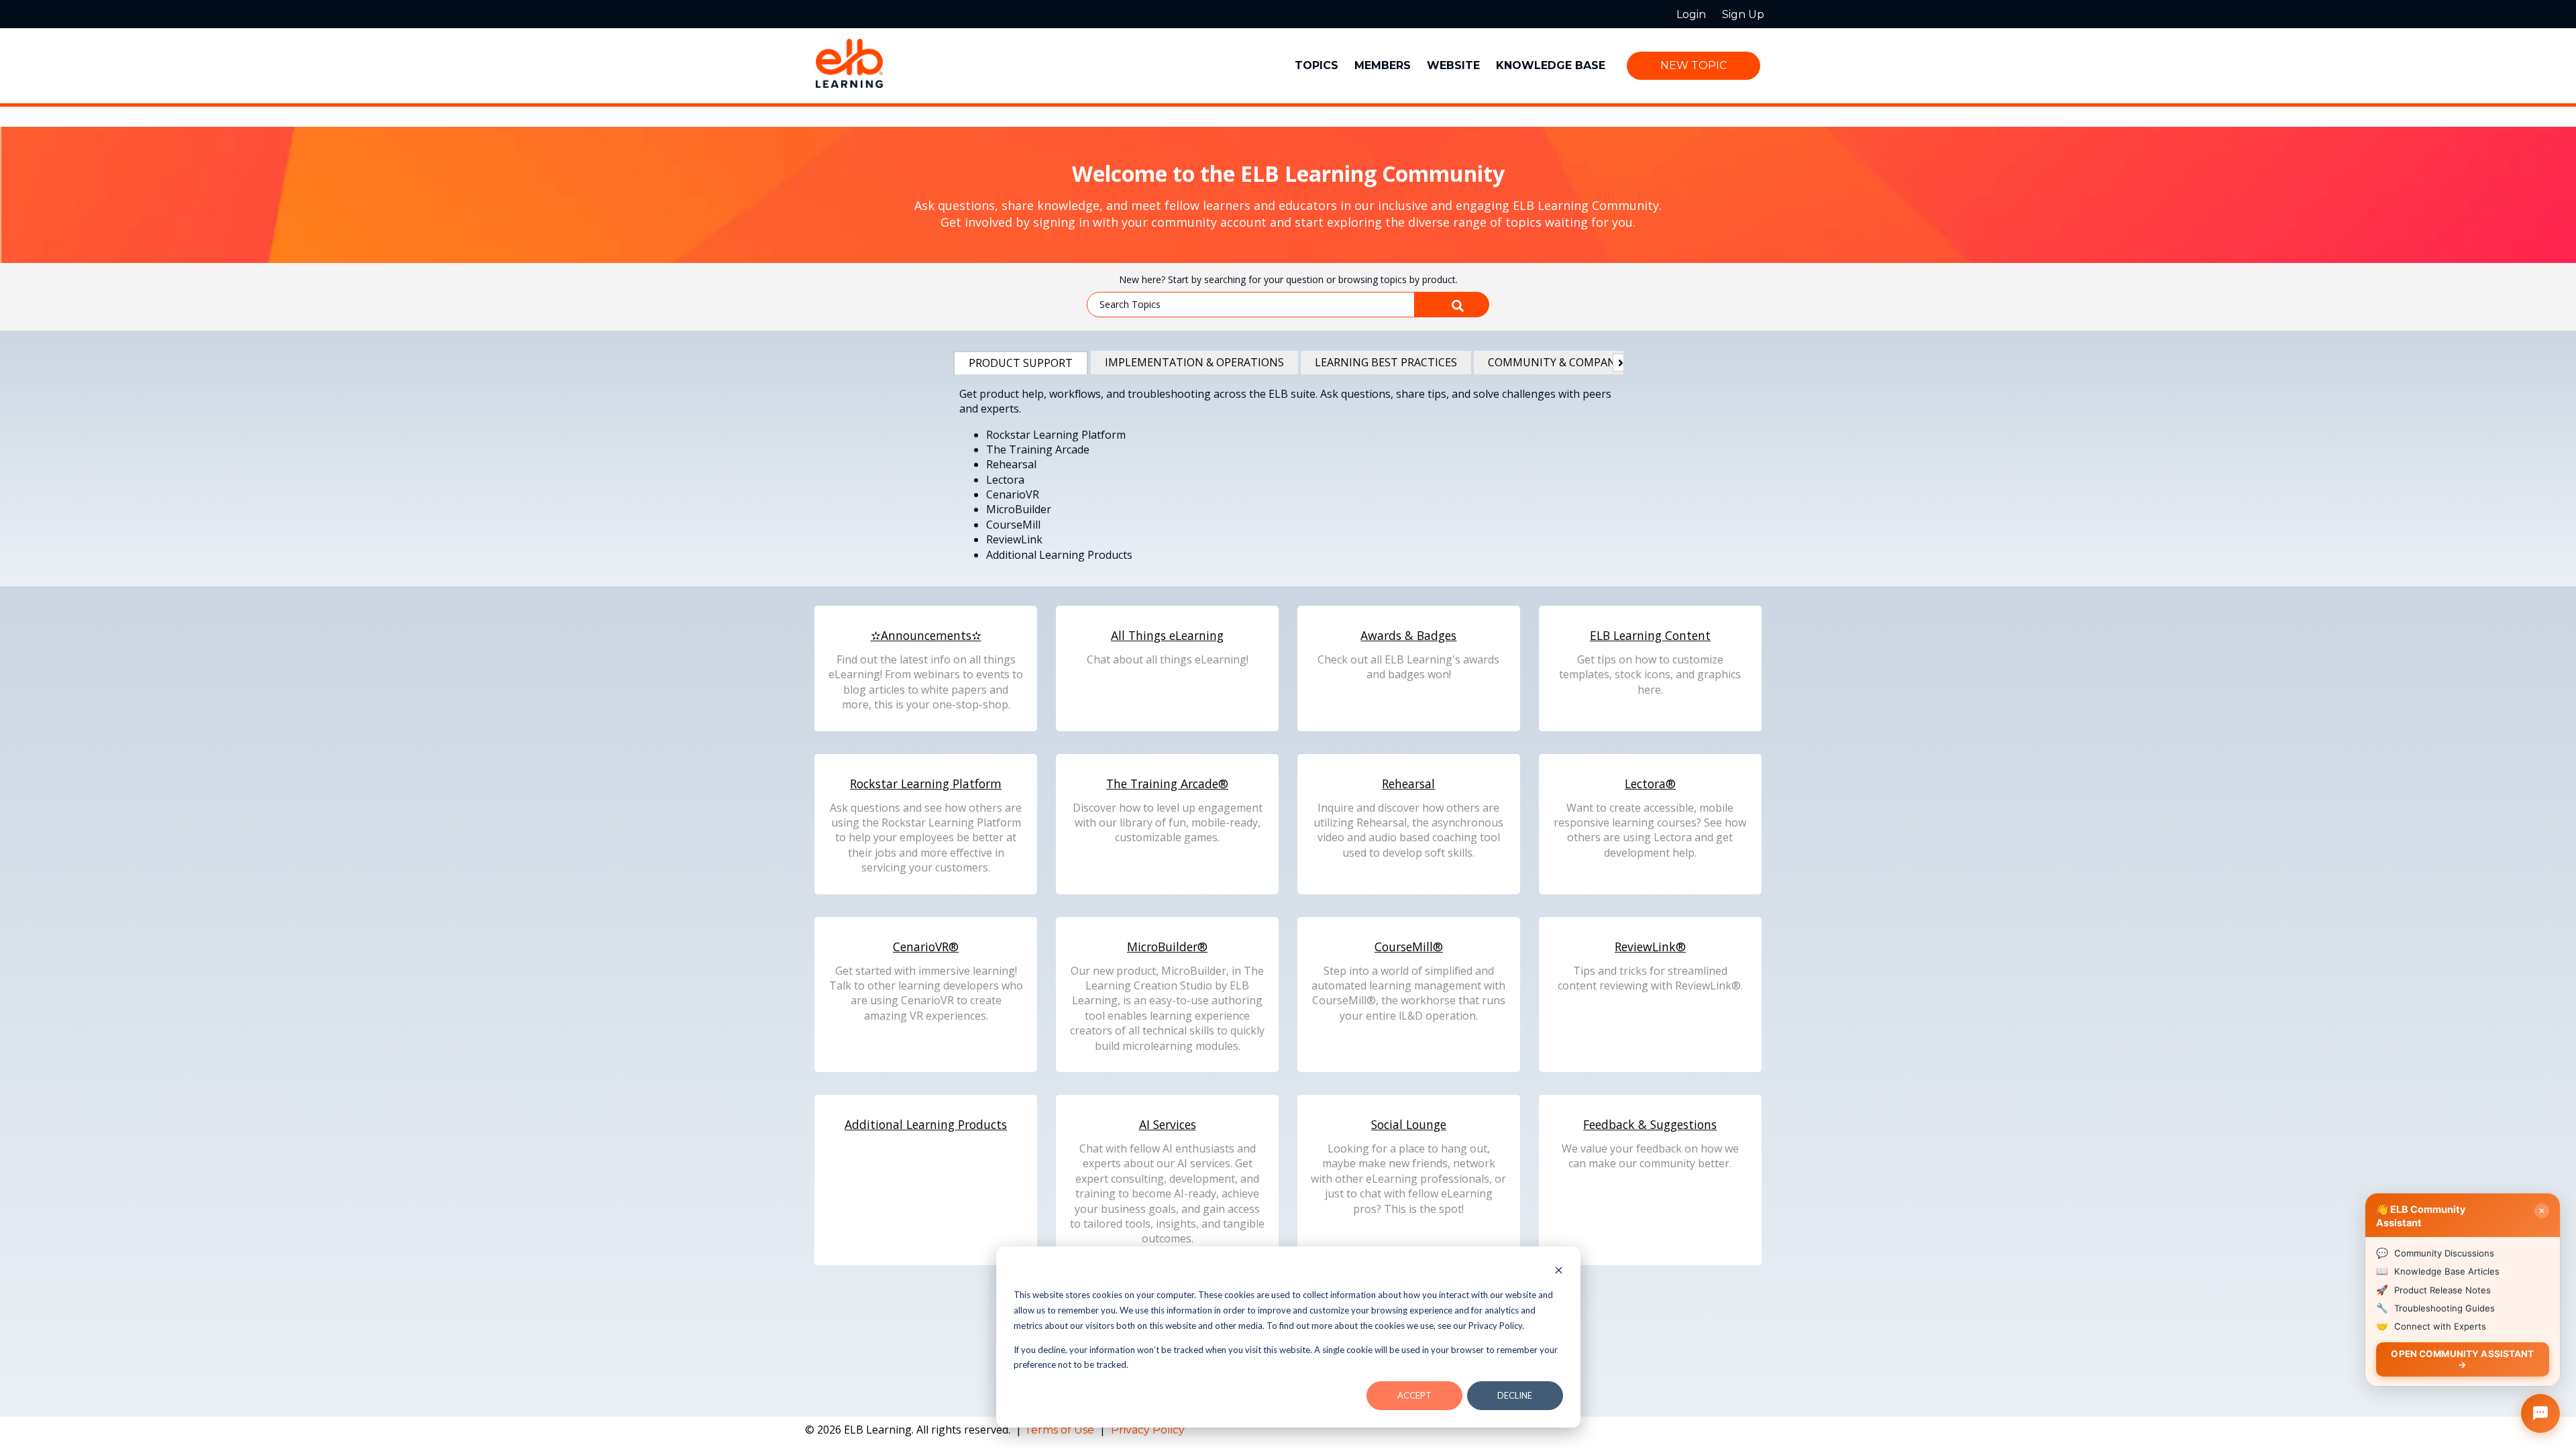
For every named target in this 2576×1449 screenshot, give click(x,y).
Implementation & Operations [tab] (1194, 362)
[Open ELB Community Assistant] (2540, 1413)
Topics (1317, 65)
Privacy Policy (1148, 1430)
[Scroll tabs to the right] (1618, 363)
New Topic (1694, 65)
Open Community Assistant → (2462, 1359)
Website (1453, 65)
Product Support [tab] (1021, 363)
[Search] (1452, 305)
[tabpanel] (1288, 477)
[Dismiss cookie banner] (1559, 1272)
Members (1383, 65)
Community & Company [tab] (1555, 362)
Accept (1414, 1395)
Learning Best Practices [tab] (1386, 362)
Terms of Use (1061, 1430)
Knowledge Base (1551, 65)
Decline (1515, 1395)
